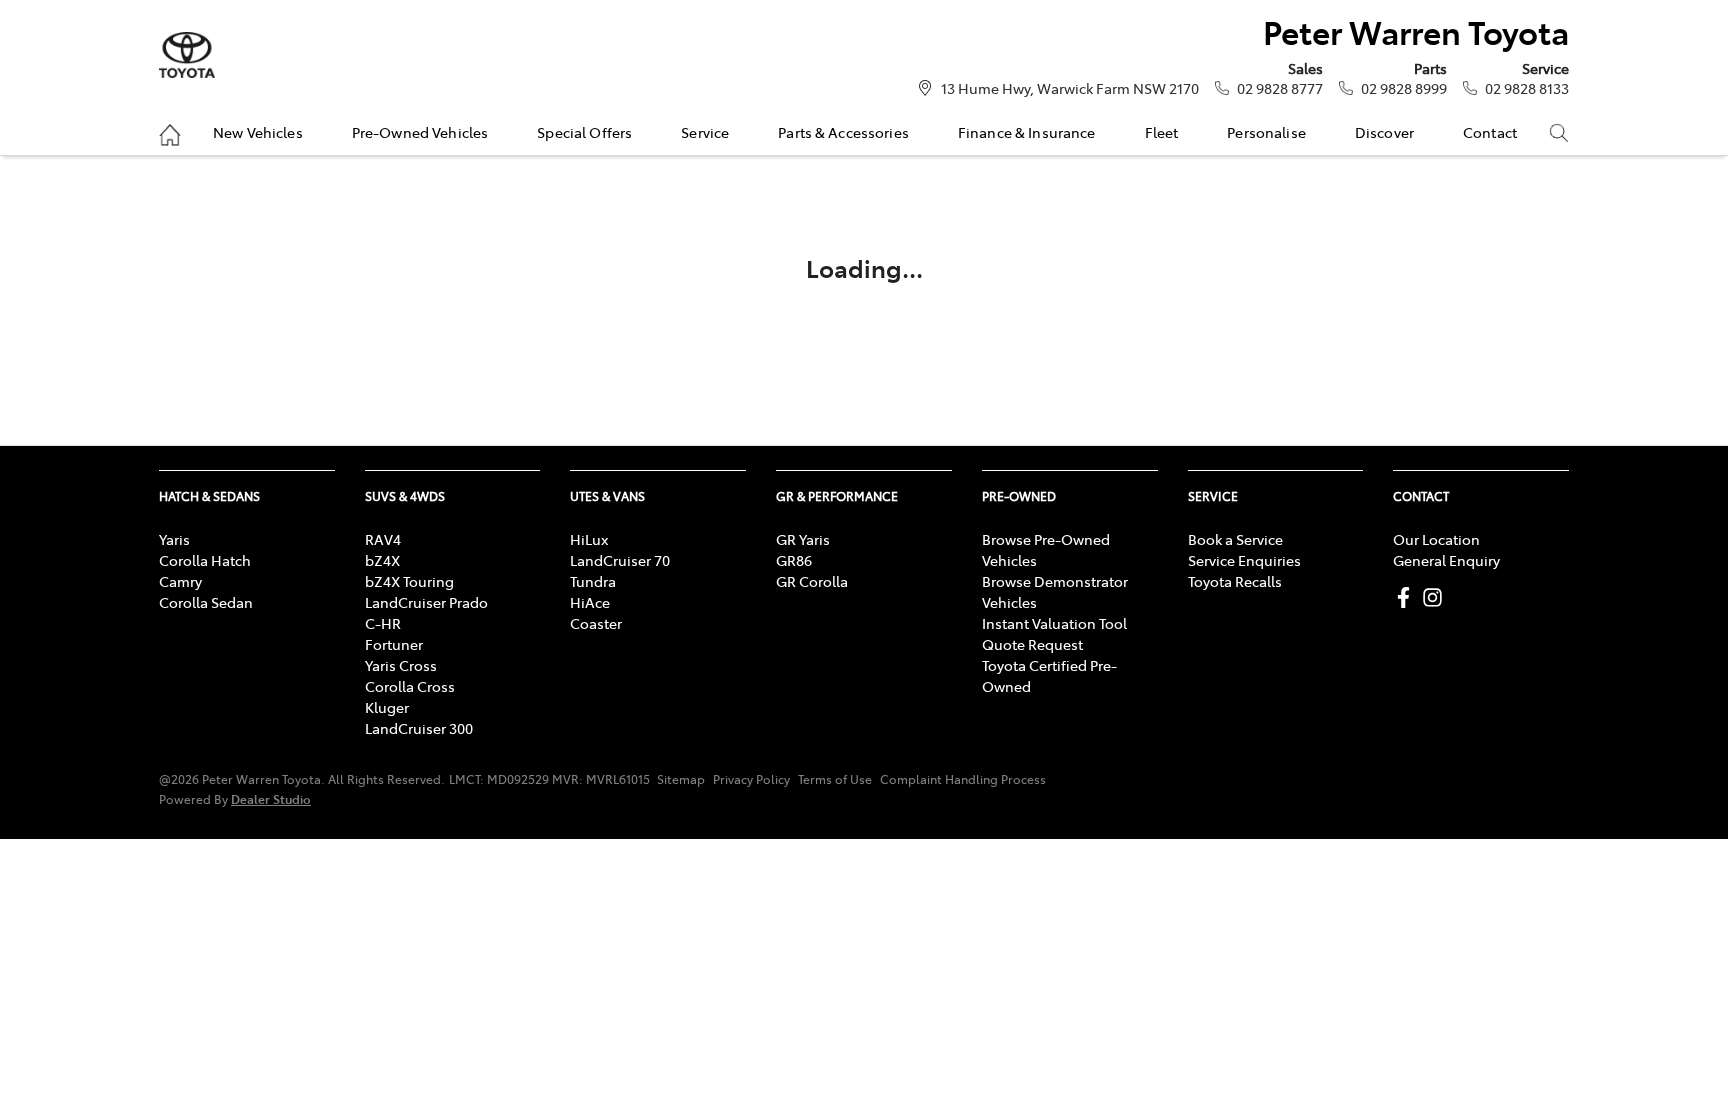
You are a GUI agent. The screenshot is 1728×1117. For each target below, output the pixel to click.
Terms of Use (835, 779)
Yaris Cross (401, 665)
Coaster (596, 623)
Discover (1384, 132)
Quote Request (1032, 644)
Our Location (1436, 539)
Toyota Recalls (1235, 581)
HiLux (589, 539)
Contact (1490, 132)
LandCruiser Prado (426, 602)
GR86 (794, 560)
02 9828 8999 (1404, 88)
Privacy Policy (751, 779)
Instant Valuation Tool (1054, 623)
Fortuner (394, 644)
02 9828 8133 (1527, 88)
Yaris (174, 539)
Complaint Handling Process (963, 779)
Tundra (593, 581)
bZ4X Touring (409, 581)
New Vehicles (258, 132)
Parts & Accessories (843, 132)
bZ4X (382, 560)
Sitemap (681, 779)
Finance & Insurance (1027, 132)
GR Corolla (812, 581)
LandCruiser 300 (419, 728)
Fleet (1162, 132)
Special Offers (584, 132)
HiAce (590, 602)
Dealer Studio (271, 798)
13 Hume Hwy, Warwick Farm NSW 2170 (1070, 88)
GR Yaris (803, 539)
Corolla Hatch (205, 560)
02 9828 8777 (1280, 88)
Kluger (387, 707)
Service (705, 132)
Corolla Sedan (206, 602)
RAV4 (383, 539)
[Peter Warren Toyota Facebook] (1407, 597)
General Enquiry (1446, 560)
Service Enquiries (1244, 560)
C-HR (383, 623)
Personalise (1266, 132)
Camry (180, 581)
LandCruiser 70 (620, 560)
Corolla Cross (410, 686)
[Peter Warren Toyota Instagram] (1436, 597)
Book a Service (1235, 539)
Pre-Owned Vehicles (420, 132)
